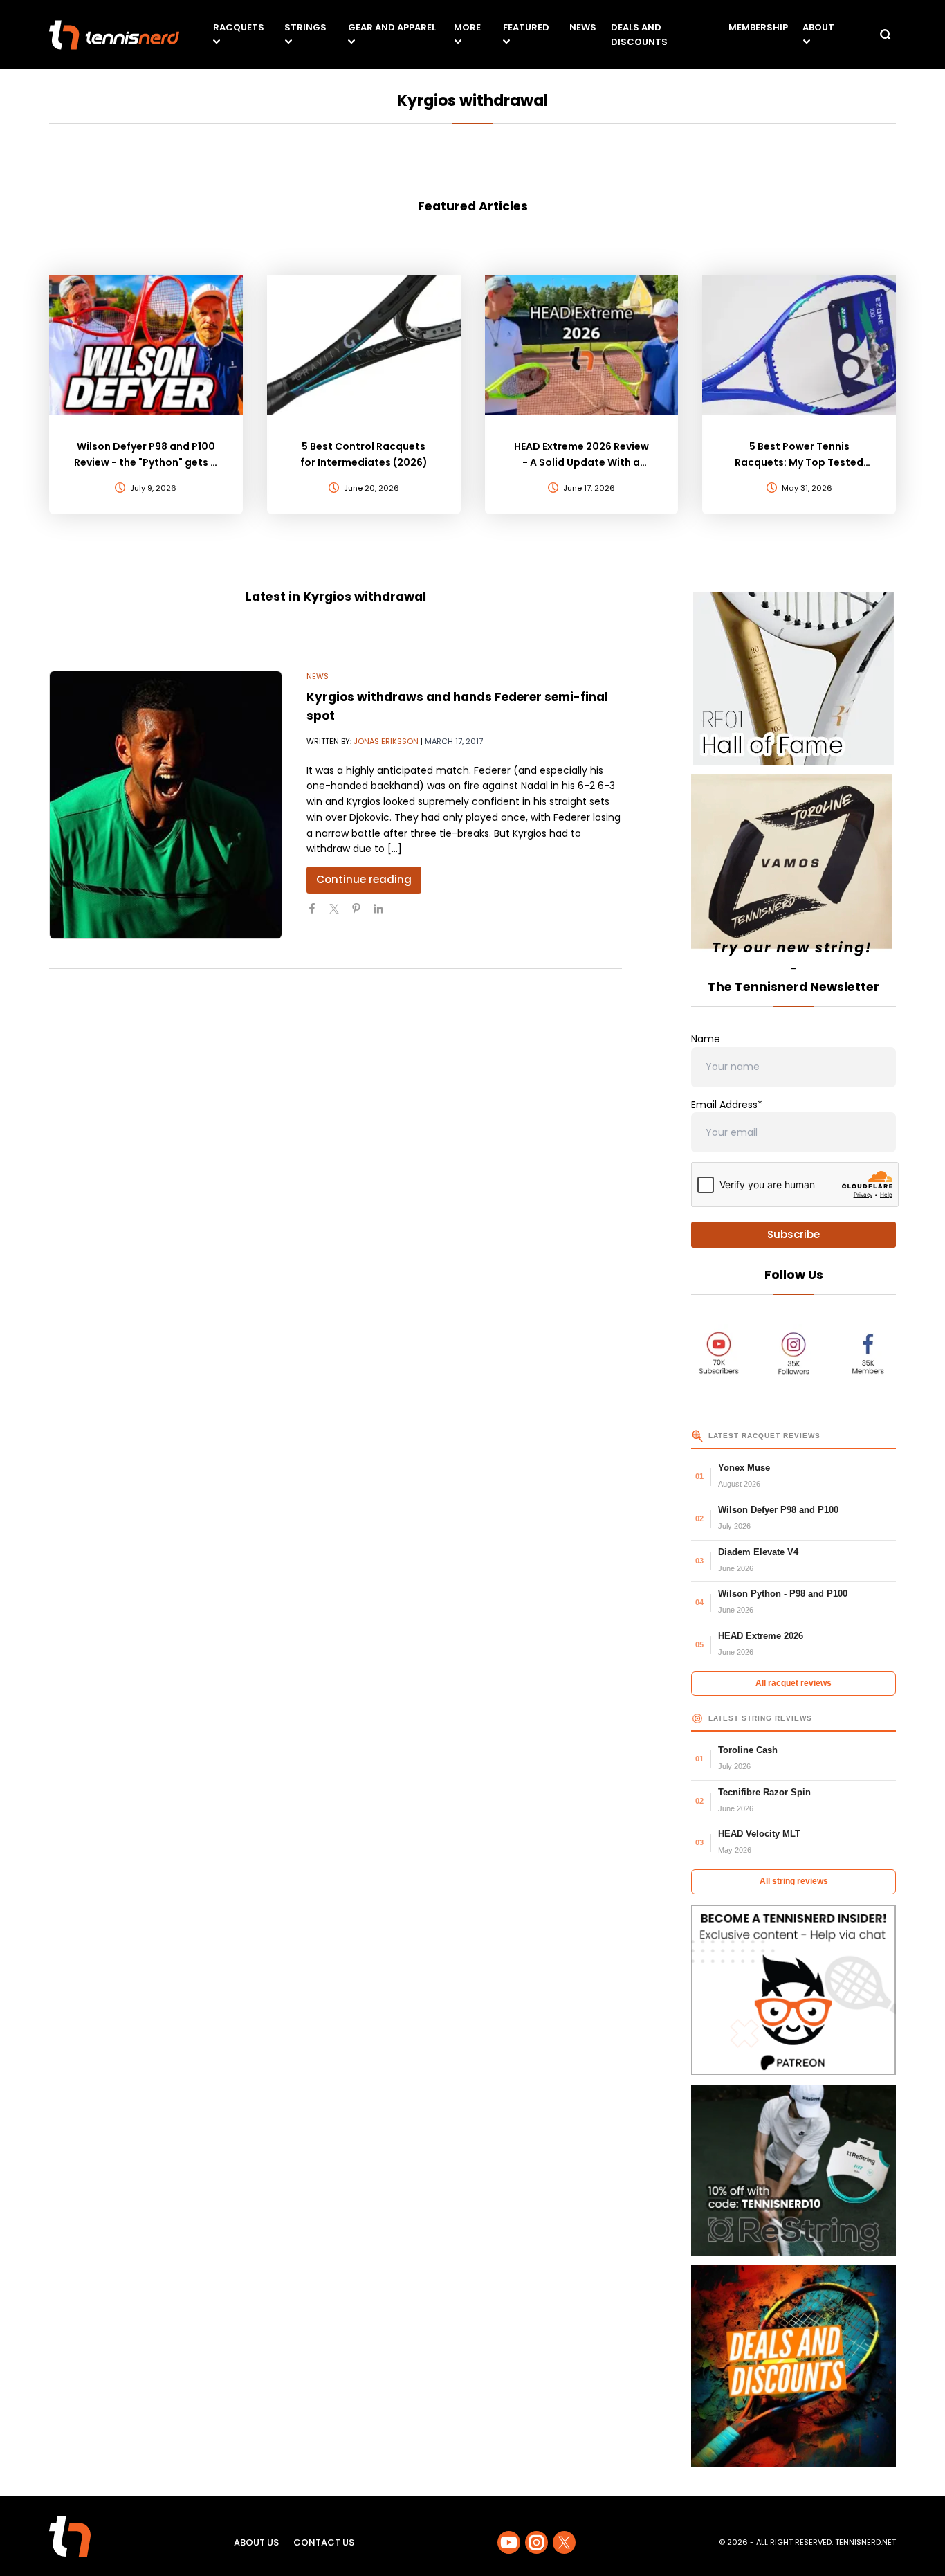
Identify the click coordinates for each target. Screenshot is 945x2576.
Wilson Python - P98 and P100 (783, 1594)
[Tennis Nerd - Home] (114, 35)
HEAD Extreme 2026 (761, 1636)
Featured (526, 27)
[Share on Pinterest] (362, 914)
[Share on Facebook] (318, 914)
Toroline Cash (748, 1750)
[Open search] (886, 35)
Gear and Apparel (392, 27)
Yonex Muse (744, 1468)
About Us (256, 2542)
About (818, 27)
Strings (305, 27)
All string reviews (794, 1881)
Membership (758, 27)
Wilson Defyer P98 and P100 (778, 1510)
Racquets (239, 27)
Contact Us (324, 2542)
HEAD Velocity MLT (759, 1834)
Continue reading (364, 879)
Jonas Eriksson (386, 741)
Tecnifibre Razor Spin (764, 1792)
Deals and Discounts (639, 35)
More (467, 27)
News (583, 27)
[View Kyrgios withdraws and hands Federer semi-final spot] (166, 805)
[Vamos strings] (793, 868)
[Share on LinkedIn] (384, 914)
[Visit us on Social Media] (509, 2542)
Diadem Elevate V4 (758, 1552)
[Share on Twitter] (340, 914)
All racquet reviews (793, 1683)
